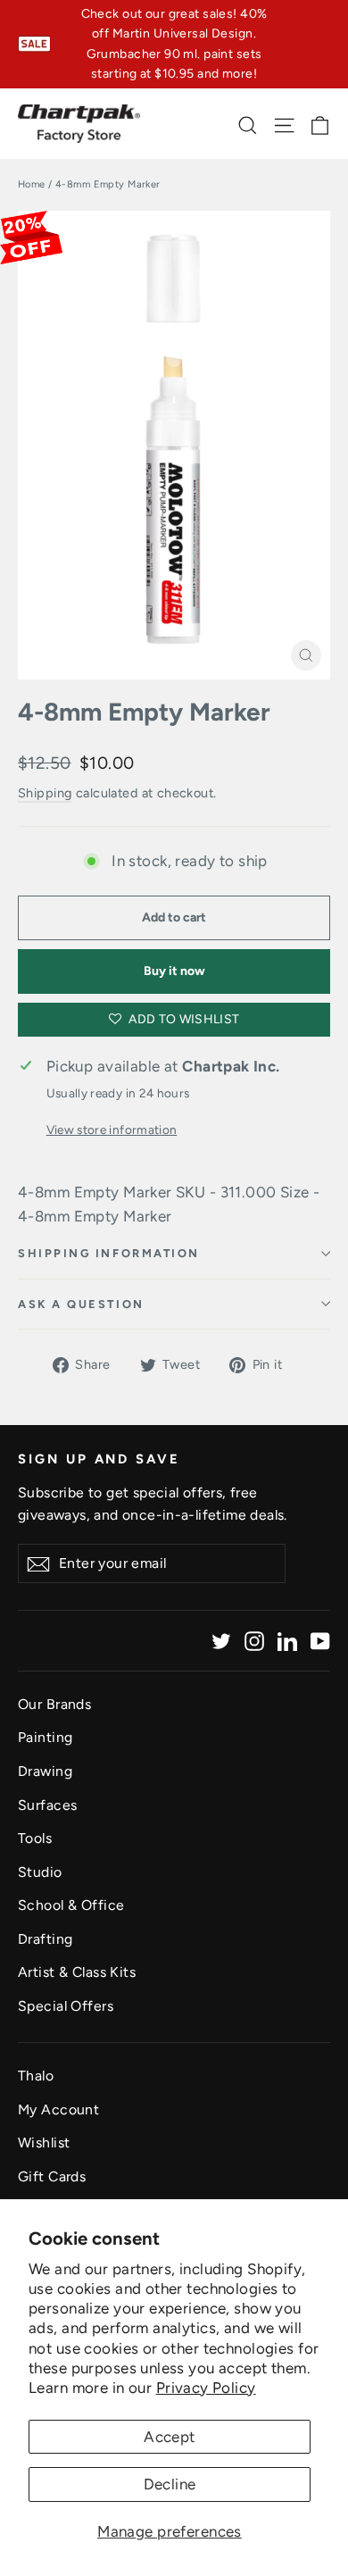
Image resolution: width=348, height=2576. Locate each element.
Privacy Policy (206, 2388)
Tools (35, 1838)
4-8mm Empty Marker (144, 712)
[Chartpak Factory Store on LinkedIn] (287, 1641)
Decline (170, 2484)
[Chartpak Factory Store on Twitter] (221, 1641)
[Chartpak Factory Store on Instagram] (254, 1641)
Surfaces (47, 1805)
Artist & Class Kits (77, 1972)
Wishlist (44, 2142)
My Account (58, 2109)
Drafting (45, 1939)
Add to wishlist (183, 1019)
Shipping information (109, 1253)
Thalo (36, 2076)
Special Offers (66, 2006)
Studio (40, 1872)
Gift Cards (52, 2176)
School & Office (71, 1905)
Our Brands (54, 1704)
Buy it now (174, 971)
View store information (112, 1130)
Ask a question (81, 1304)
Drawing (45, 1771)
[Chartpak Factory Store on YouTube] (320, 1641)
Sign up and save (99, 1459)
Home (32, 184)
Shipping (45, 793)
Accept (170, 2437)
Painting (45, 1737)
